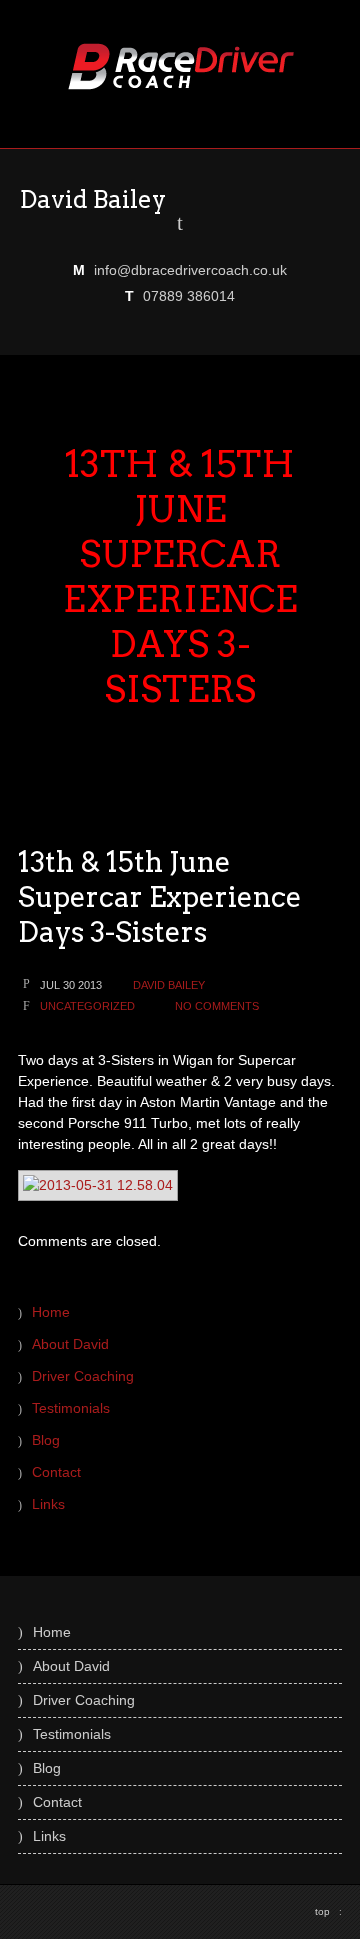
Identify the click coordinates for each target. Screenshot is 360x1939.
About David (70, 1344)
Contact (56, 1472)
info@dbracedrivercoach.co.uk (190, 270)
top (328, 1911)
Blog (46, 1440)
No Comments (217, 1006)
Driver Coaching (83, 1376)
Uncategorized (87, 1006)
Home (51, 1312)
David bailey (169, 985)
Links (48, 1504)
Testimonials (71, 1408)
